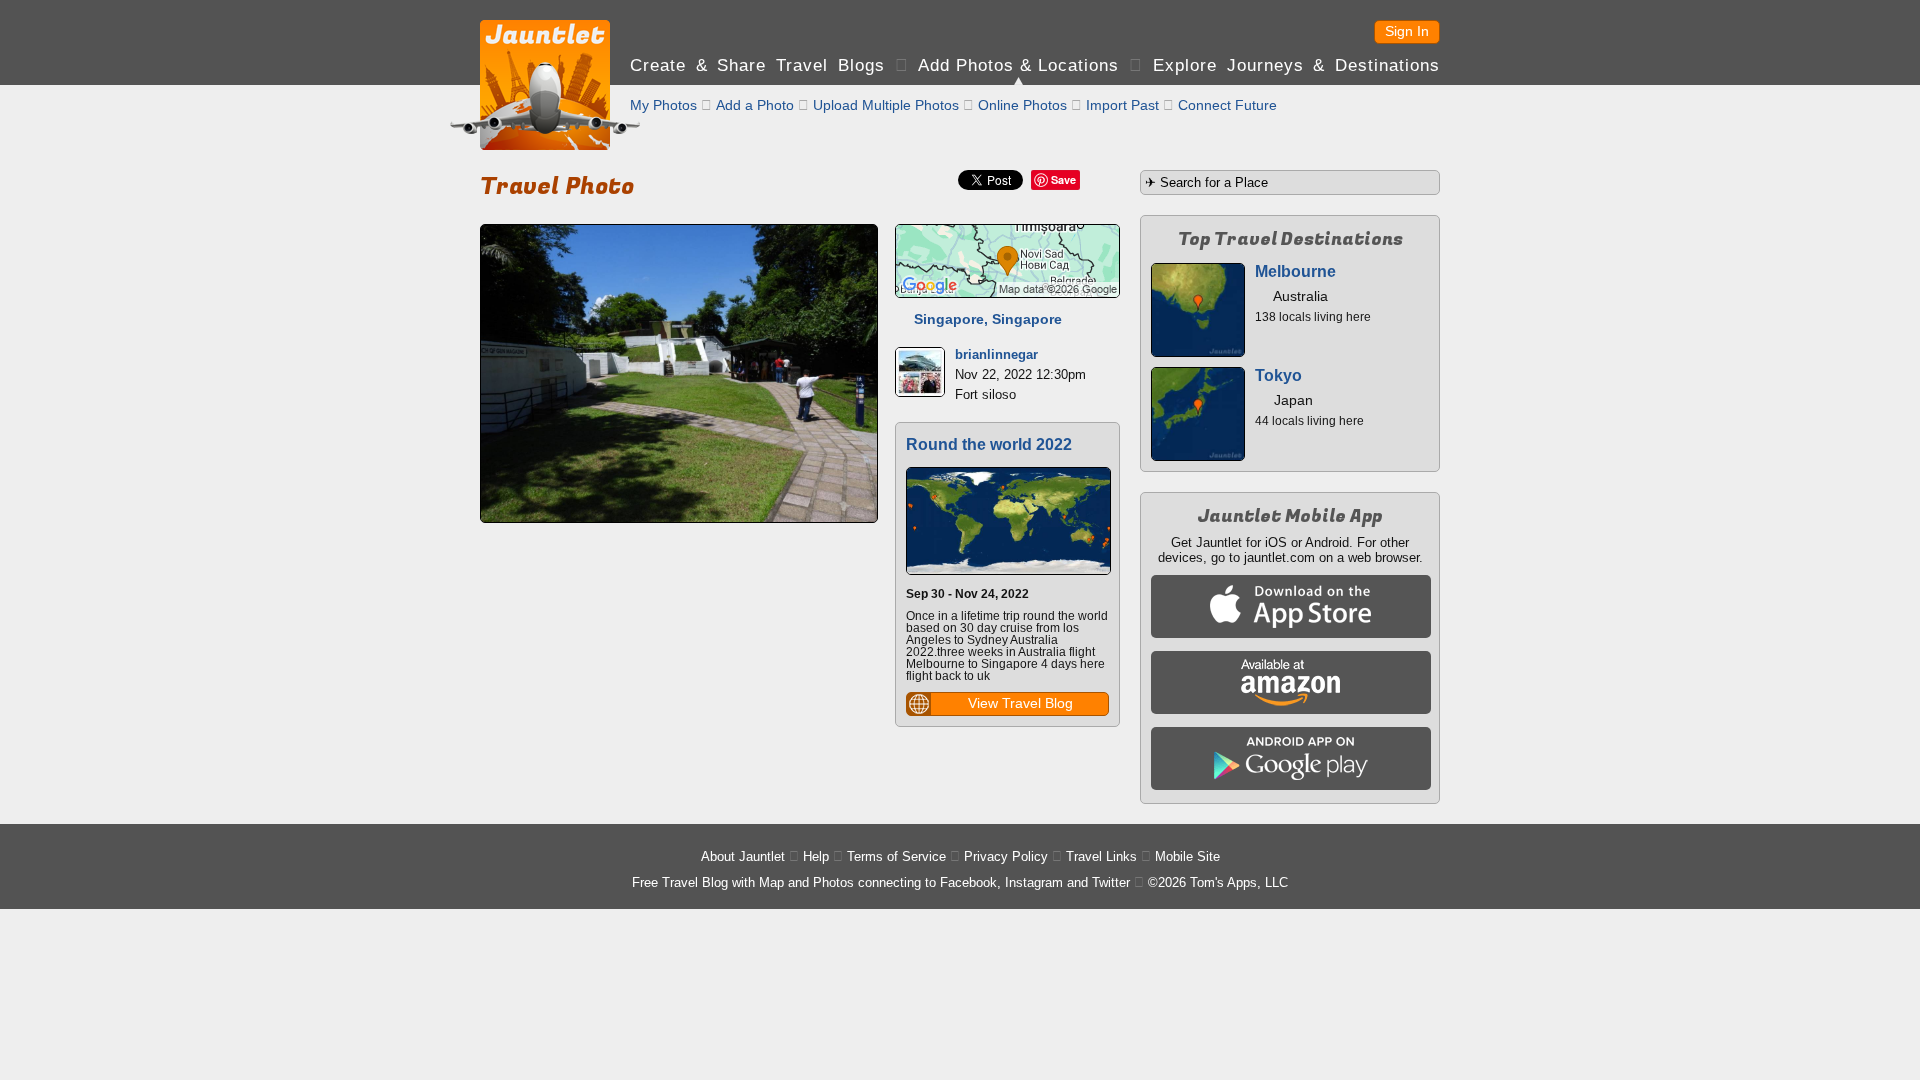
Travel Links (1101, 856)
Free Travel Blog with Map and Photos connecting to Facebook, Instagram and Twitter (881, 882)
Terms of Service (896, 856)
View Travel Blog (1020, 703)
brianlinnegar (996, 354)
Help (816, 856)
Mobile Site (1187, 856)
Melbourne (1295, 271)
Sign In (1407, 31)
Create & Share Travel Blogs (757, 65)
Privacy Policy (1006, 856)
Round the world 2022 (989, 444)
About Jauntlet (743, 856)
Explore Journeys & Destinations (1296, 65)
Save (1063, 179)
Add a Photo (755, 105)
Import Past (1122, 105)
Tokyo (1278, 375)
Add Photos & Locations (1018, 65)
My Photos (663, 105)
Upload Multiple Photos (886, 105)
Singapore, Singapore (988, 319)
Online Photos (1022, 105)
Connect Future (1227, 105)
